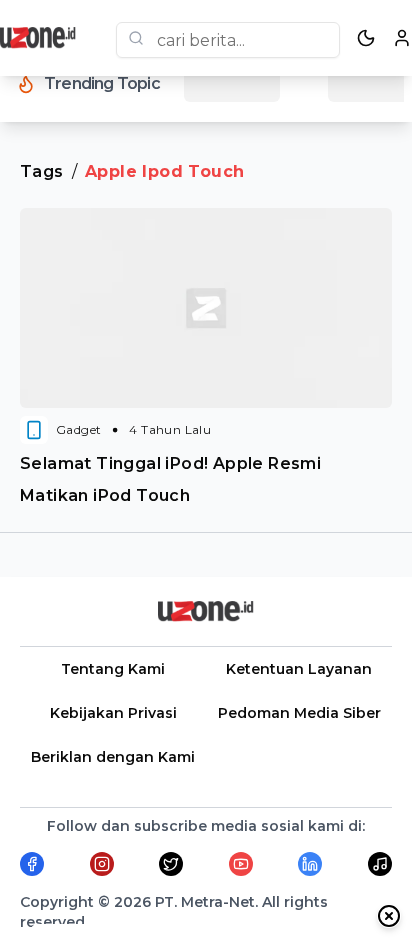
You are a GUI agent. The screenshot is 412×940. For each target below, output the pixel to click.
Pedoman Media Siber (299, 713)
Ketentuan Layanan (299, 669)
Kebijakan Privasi (113, 713)
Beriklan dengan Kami (113, 757)
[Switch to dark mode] (366, 38)
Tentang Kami (113, 669)
